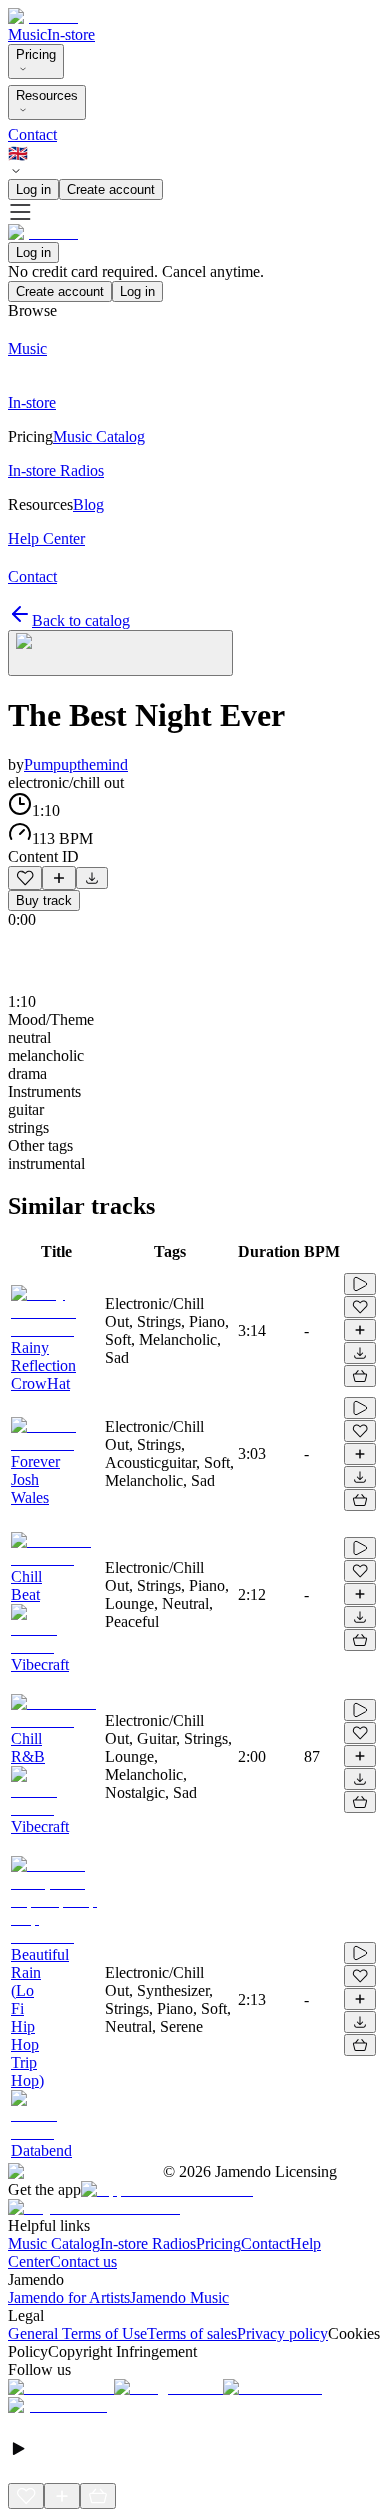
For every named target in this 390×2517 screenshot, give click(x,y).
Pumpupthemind (76, 764)
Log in (33, 189)
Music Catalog (54, 2243)
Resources (47, 95)
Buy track (44, 900)
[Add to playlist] (59, 878)
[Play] (120, 653)
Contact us (83, 2261)
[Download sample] (92, 878)
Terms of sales (192, 2333)
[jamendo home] (43, 16)
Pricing (36, 54)
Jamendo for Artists (69, 2297)
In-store (71, 34)
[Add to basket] (360, 1376)
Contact (32, 134)
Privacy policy (282, 2333)
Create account (111, 189)
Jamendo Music (179, 2297)
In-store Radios (148, 2243)
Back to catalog (81, 620)
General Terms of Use (77, 2333)
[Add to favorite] (25, 878)
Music (27, 34)
